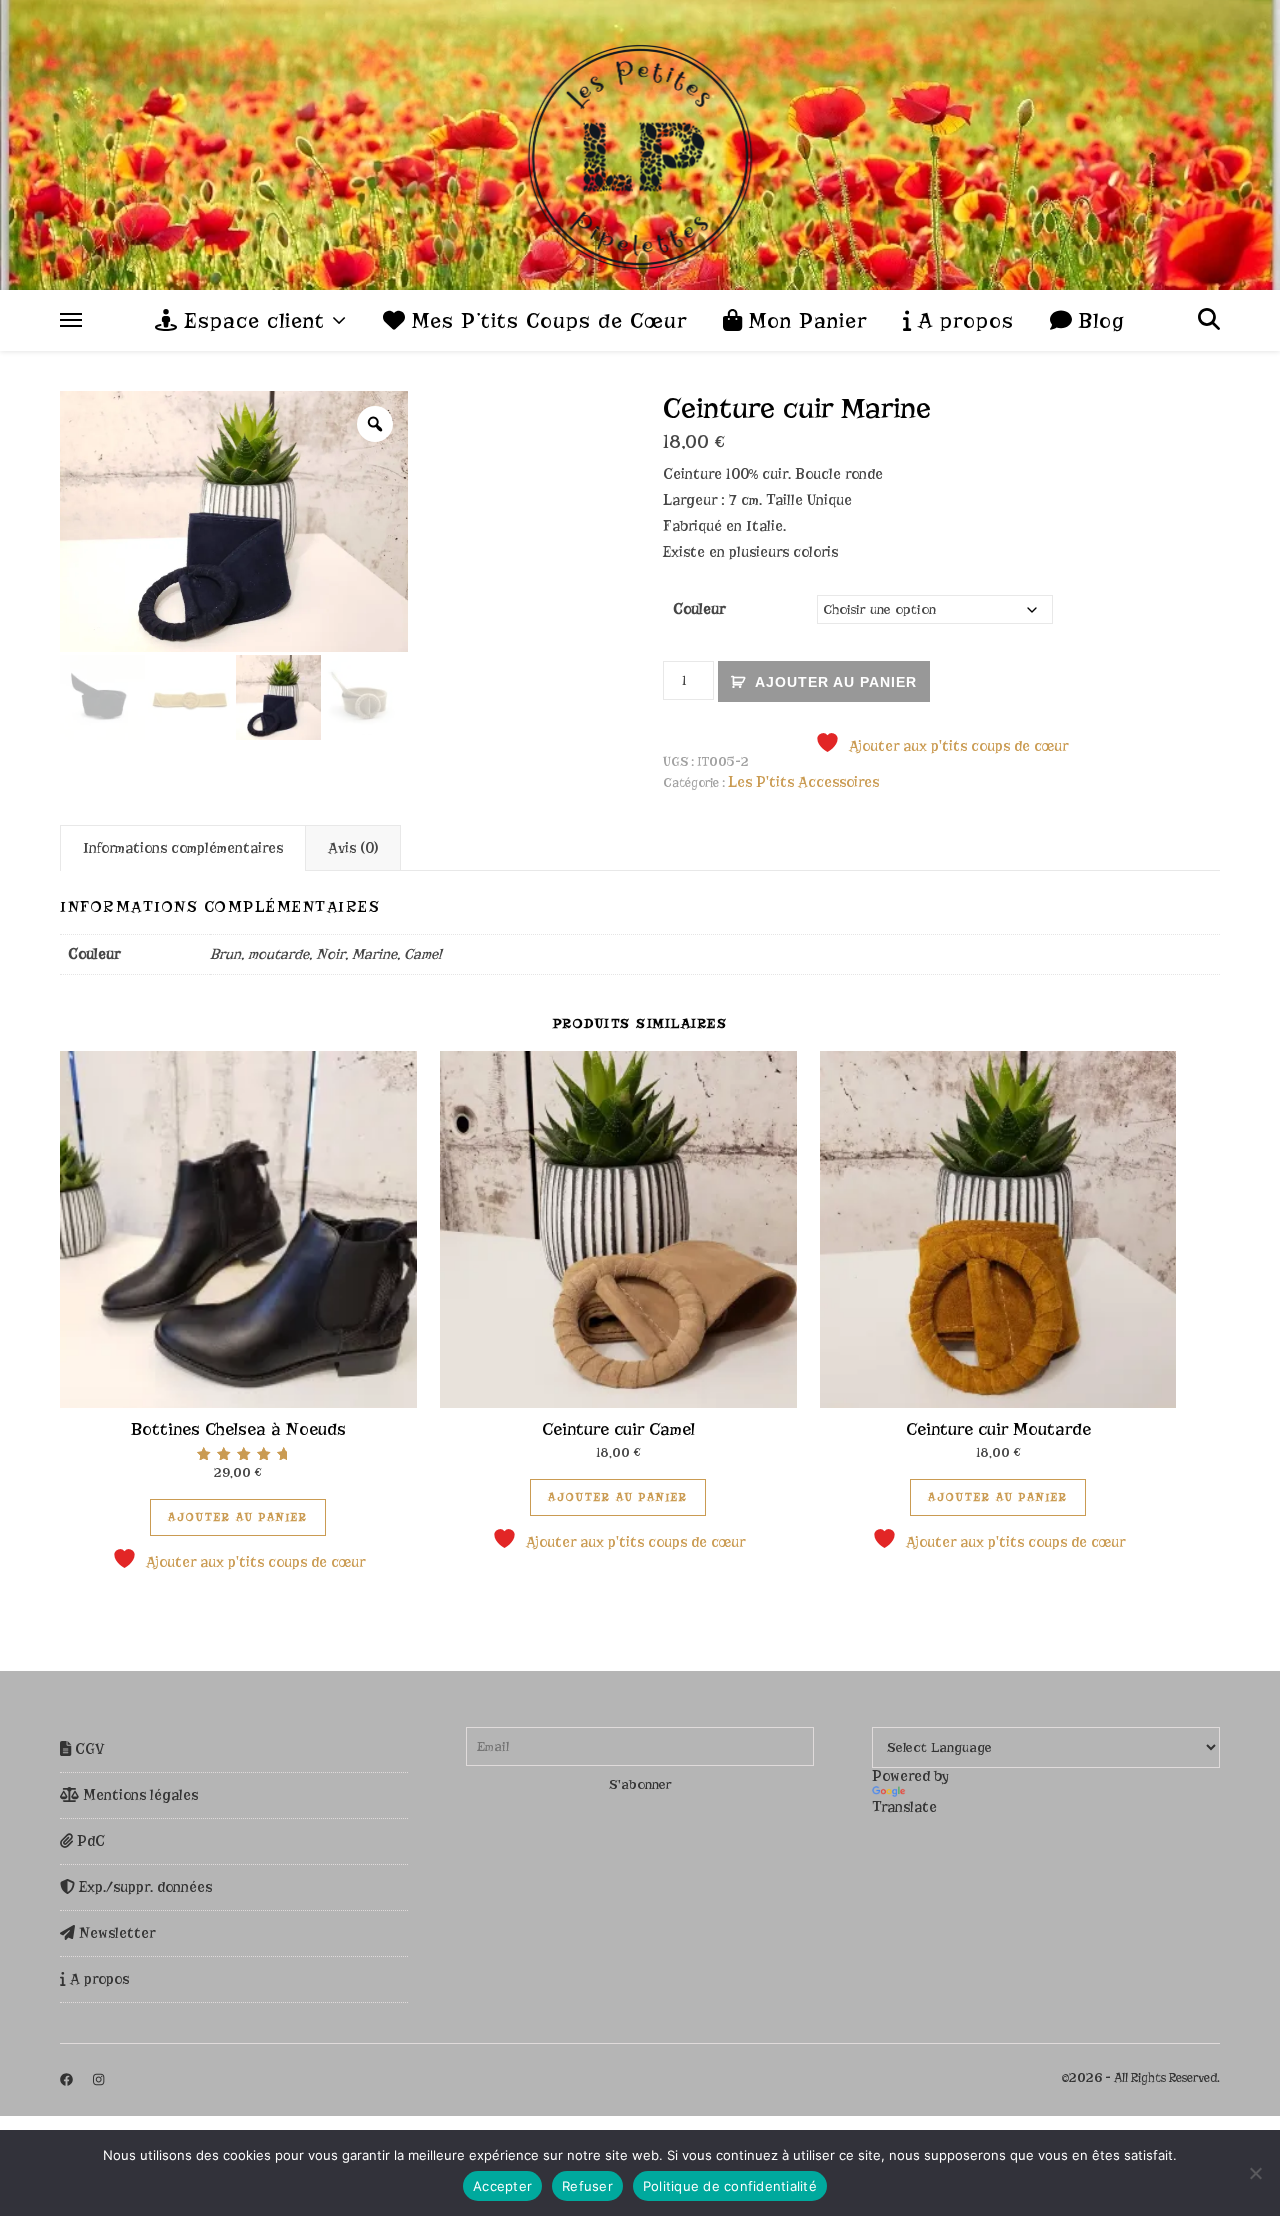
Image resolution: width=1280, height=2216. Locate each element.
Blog (1098, 321)
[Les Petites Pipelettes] (640, 145)
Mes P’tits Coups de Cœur (546, 321)
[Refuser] (1255, 2173)
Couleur (699, 609)
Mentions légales (138, 1795)
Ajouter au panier (836, 682)
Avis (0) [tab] (353, 848)
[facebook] (68, 2079)
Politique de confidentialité (730, 2186)
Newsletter (115, 1933)
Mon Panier (804, 321)
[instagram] (98, 2079)
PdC (89, 1841)
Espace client (251, 321)
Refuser (587, 2186)
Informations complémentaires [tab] (183, 848)
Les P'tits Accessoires (803, 782)
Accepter (502, 2186)
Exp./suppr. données (143, 1887)
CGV (88, 1749)
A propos (962, 321)
